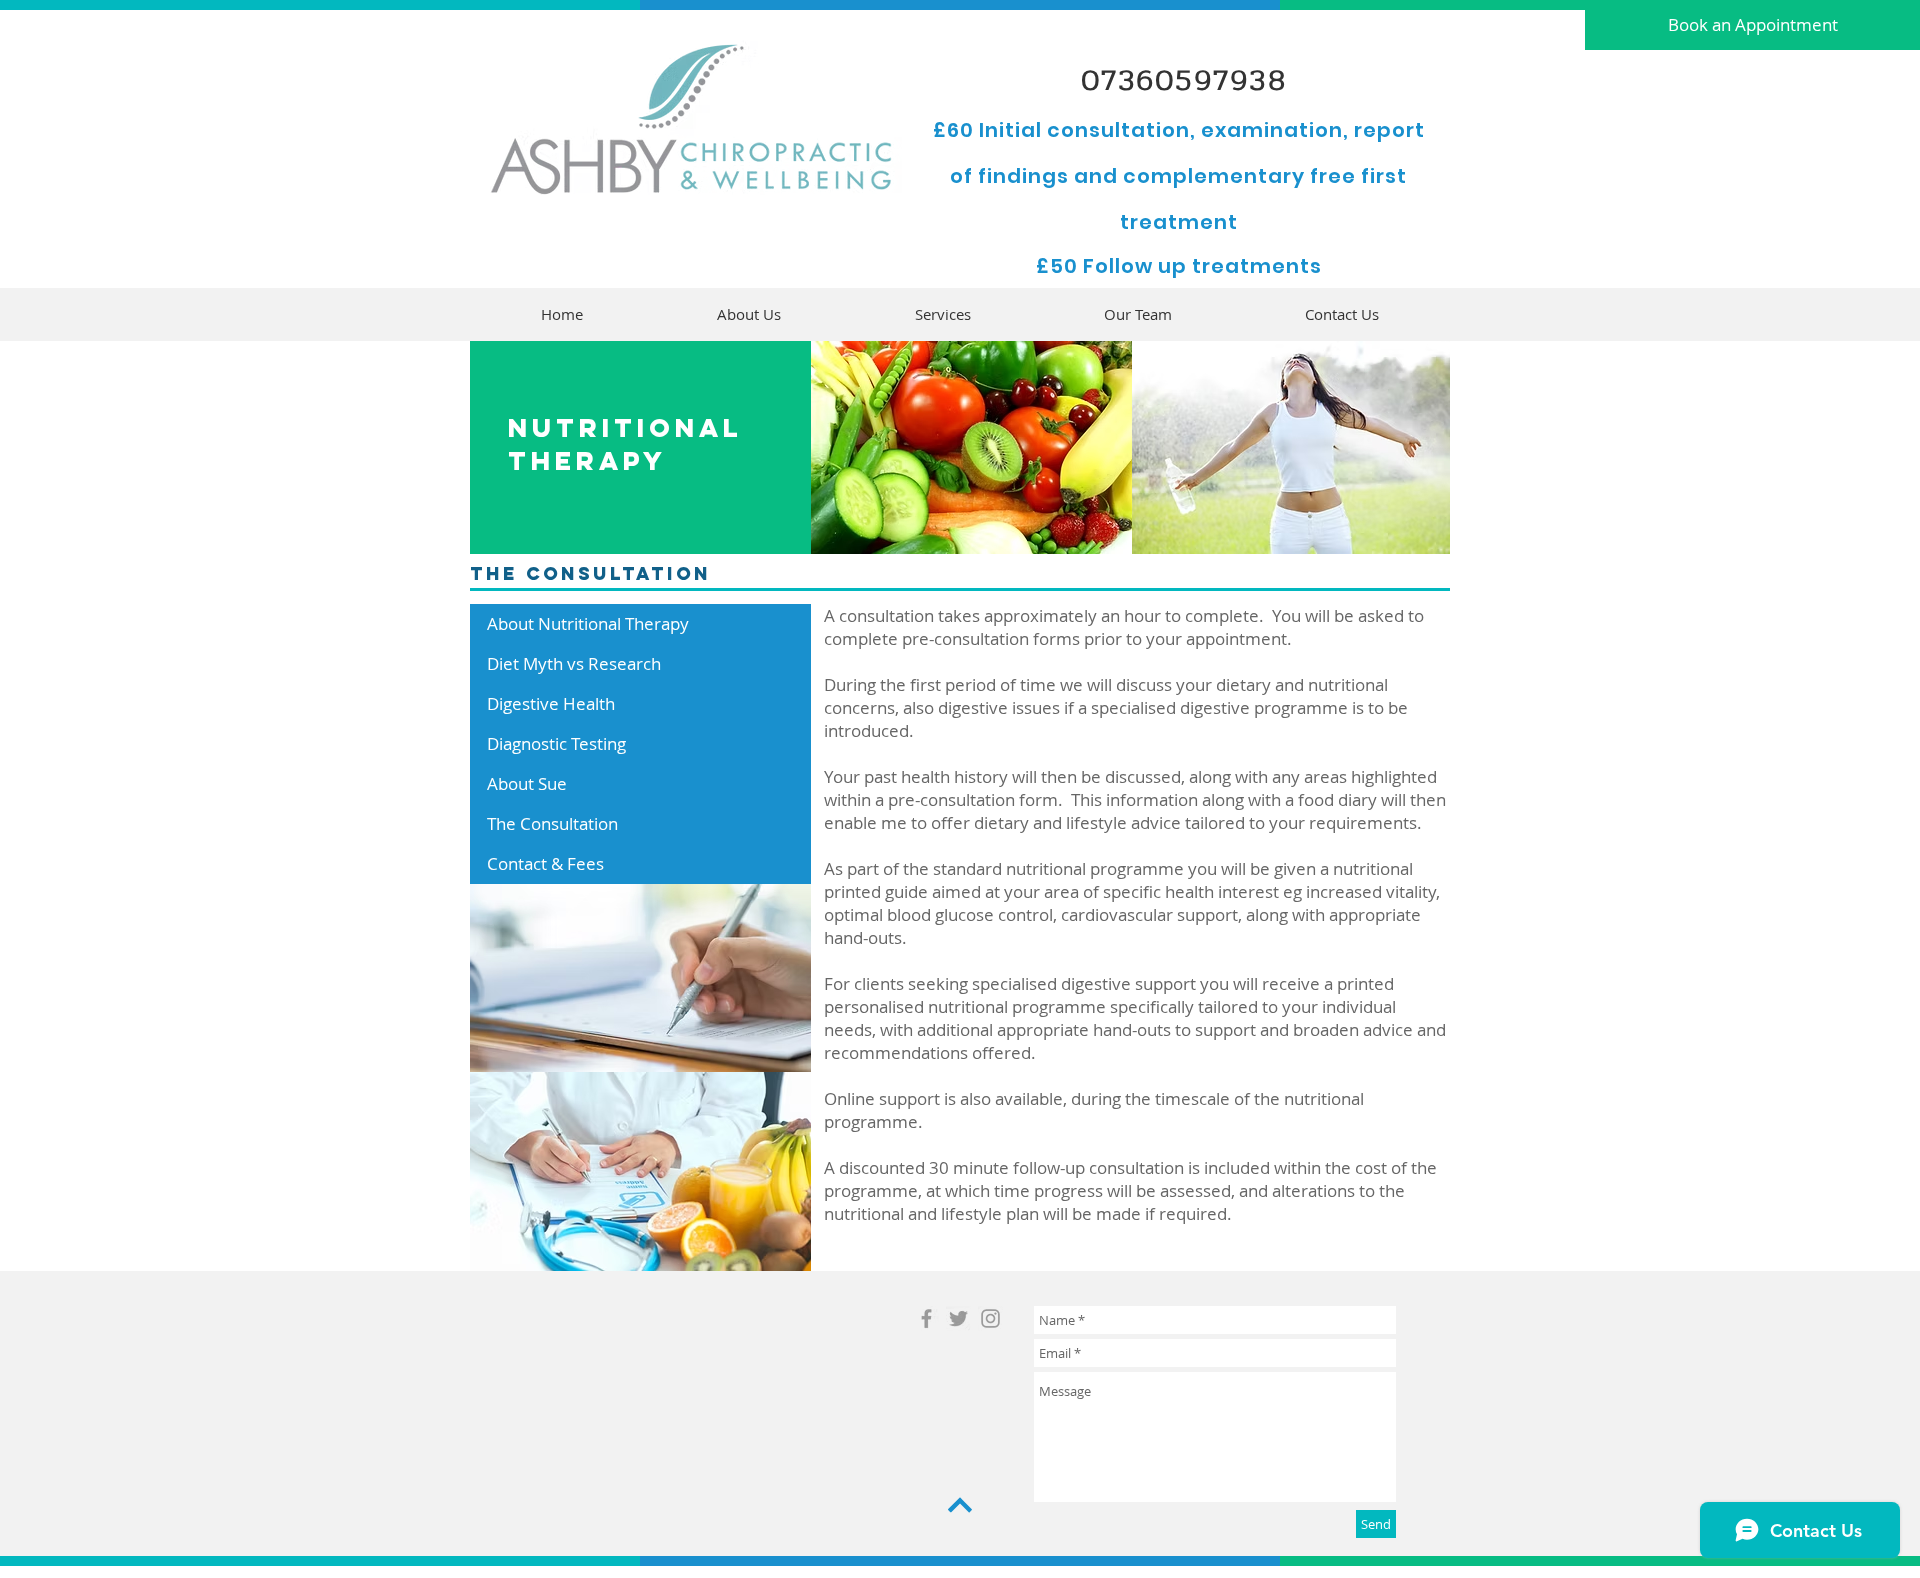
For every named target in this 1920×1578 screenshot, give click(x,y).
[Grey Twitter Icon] (958, 1318)
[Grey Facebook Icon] (926, 1318)
